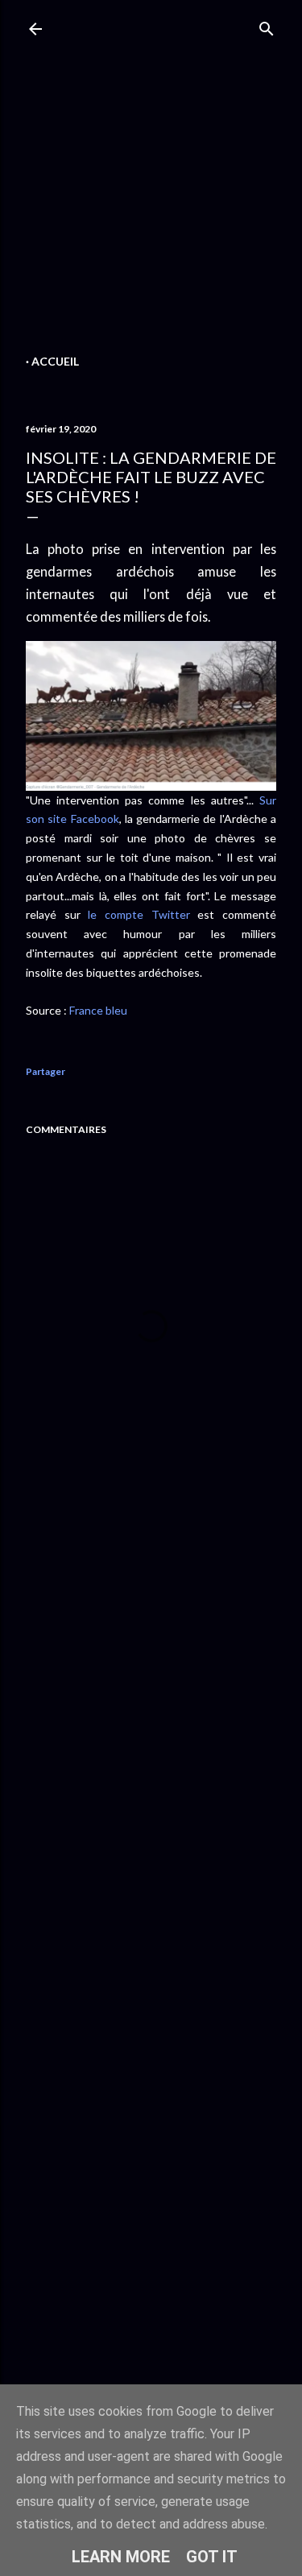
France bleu (98, 1010)
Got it (212, 2557)
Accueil (55, 361)
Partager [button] (46, 1071)
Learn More (121, 2557)
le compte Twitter (139, 914)
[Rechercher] (267, 25)
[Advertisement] (151, 199)
